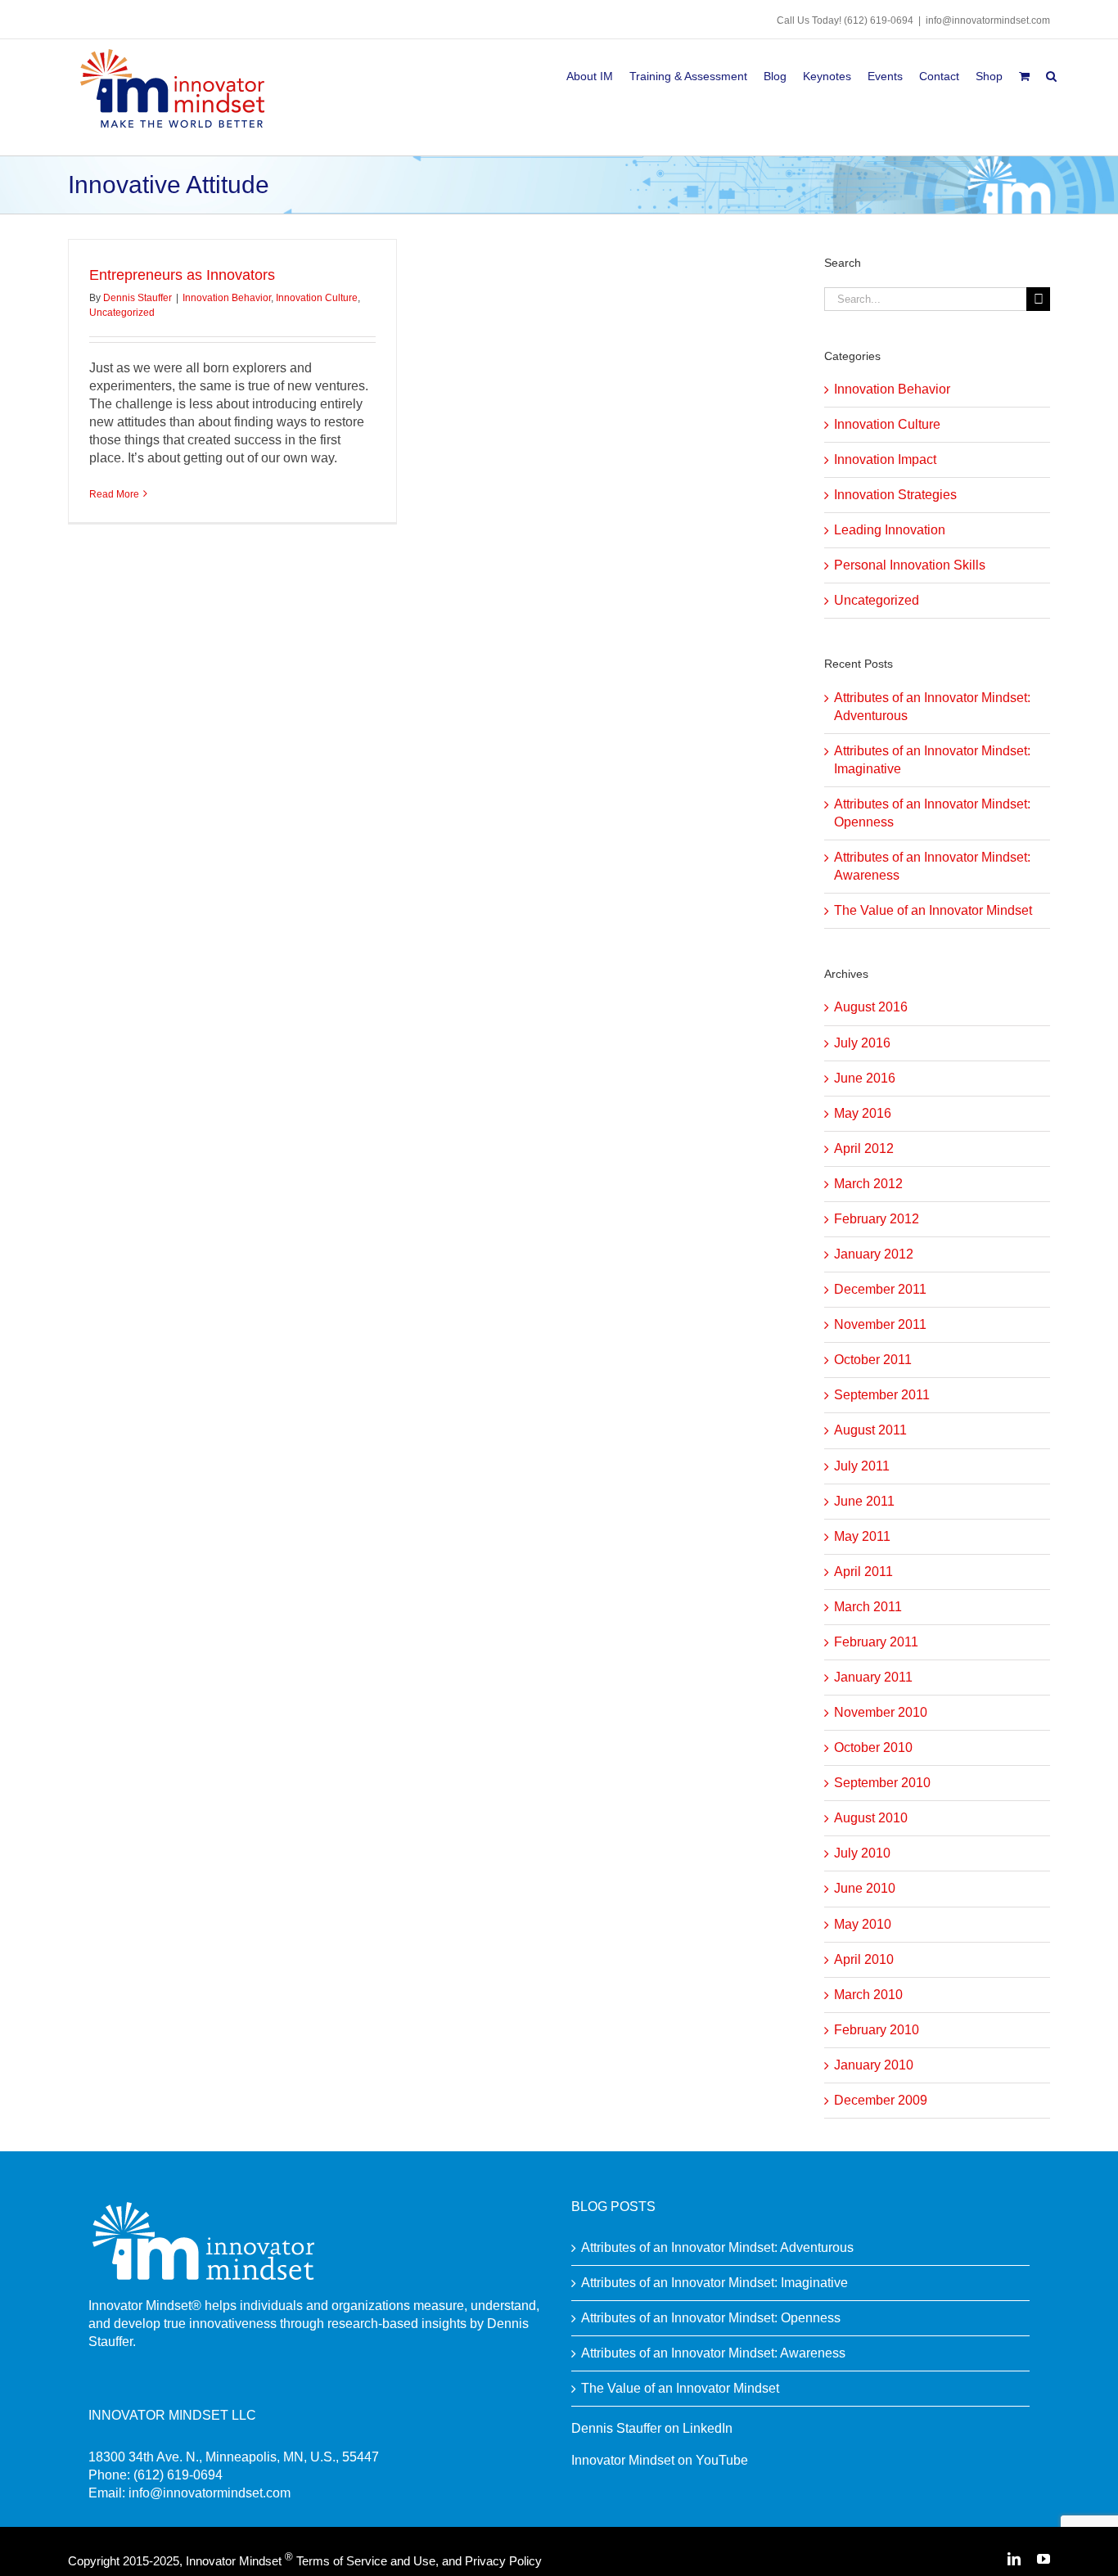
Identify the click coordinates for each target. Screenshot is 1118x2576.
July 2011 (862, 1466)
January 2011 (873, 1677)
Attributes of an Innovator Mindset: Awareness (713, 2353)
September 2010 (882, 1783)
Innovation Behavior (227, 298)
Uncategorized (122, 313)
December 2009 (881, 2100)
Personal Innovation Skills (910, 565)
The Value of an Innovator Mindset (933, 910)
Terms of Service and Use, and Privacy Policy (419, 2561)
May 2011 (862, 1536)
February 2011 (876, 1642)
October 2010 (873, 1747)
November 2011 (880, 1324)
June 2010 (865, 1888)
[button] (1051, 73)
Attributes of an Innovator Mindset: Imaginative (715, 2283)
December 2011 (880, 1289)
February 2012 (877, 1219)
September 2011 (882, 1395)
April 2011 (863, 1572)
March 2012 (868, 1184)
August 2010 (871, 1818)
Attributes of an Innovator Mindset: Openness (711, 2318)
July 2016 (862, 1043)
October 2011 (873, 1360)
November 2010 (881, 1712)
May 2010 (863, 1924)
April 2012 (864, 1148)
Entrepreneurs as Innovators (182, 275)
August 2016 (871, 1007)
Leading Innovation (890, 530)
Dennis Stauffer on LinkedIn (652, 2428)
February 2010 (877, 2030)
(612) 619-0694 (879, 20)
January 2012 (874, 1254)
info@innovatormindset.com (988, 20)
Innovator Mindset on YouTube (660, 2460)
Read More (114, 494)
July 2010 (862, 1853)
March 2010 (868, 1995)
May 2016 (863, 1113)
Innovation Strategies (895, 495)
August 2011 (870, 1430)
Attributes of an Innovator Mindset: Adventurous (717, 2247)
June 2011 (864, 1501)
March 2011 (868, 1607)
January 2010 (874, 2065)
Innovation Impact (885, 459)
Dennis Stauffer (137, 298)
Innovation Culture (317, 298)
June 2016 (865, 1078)
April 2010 (864, 1959)
